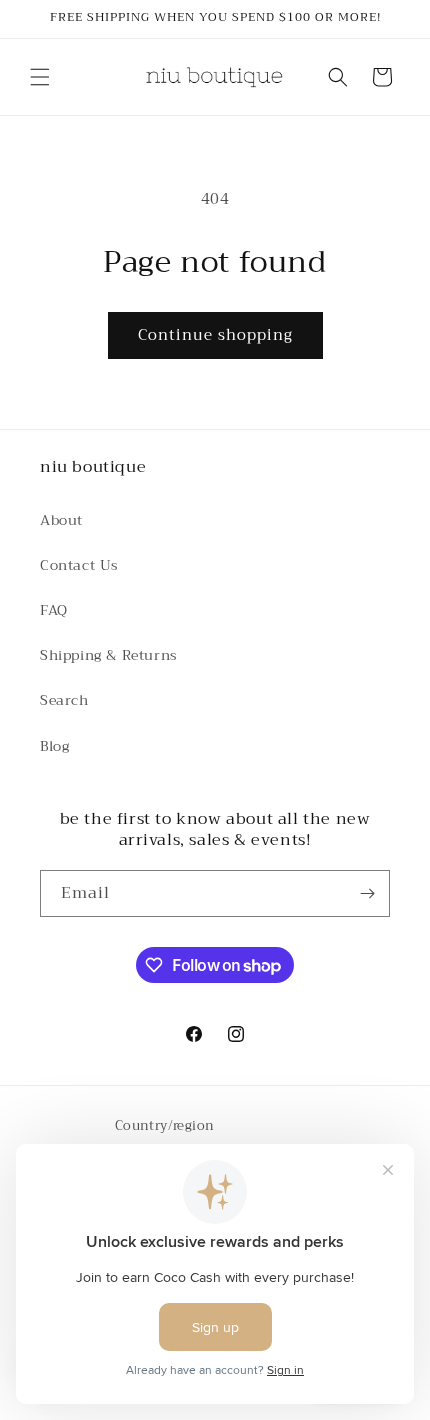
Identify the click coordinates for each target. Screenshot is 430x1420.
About (61, 520)
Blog (54, 746)
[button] (40, 77)
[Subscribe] (367, 893)
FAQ (54, 610)
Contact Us (79, 565)
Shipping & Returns (109, 655)
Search (64, 700)
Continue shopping (215, 335)
